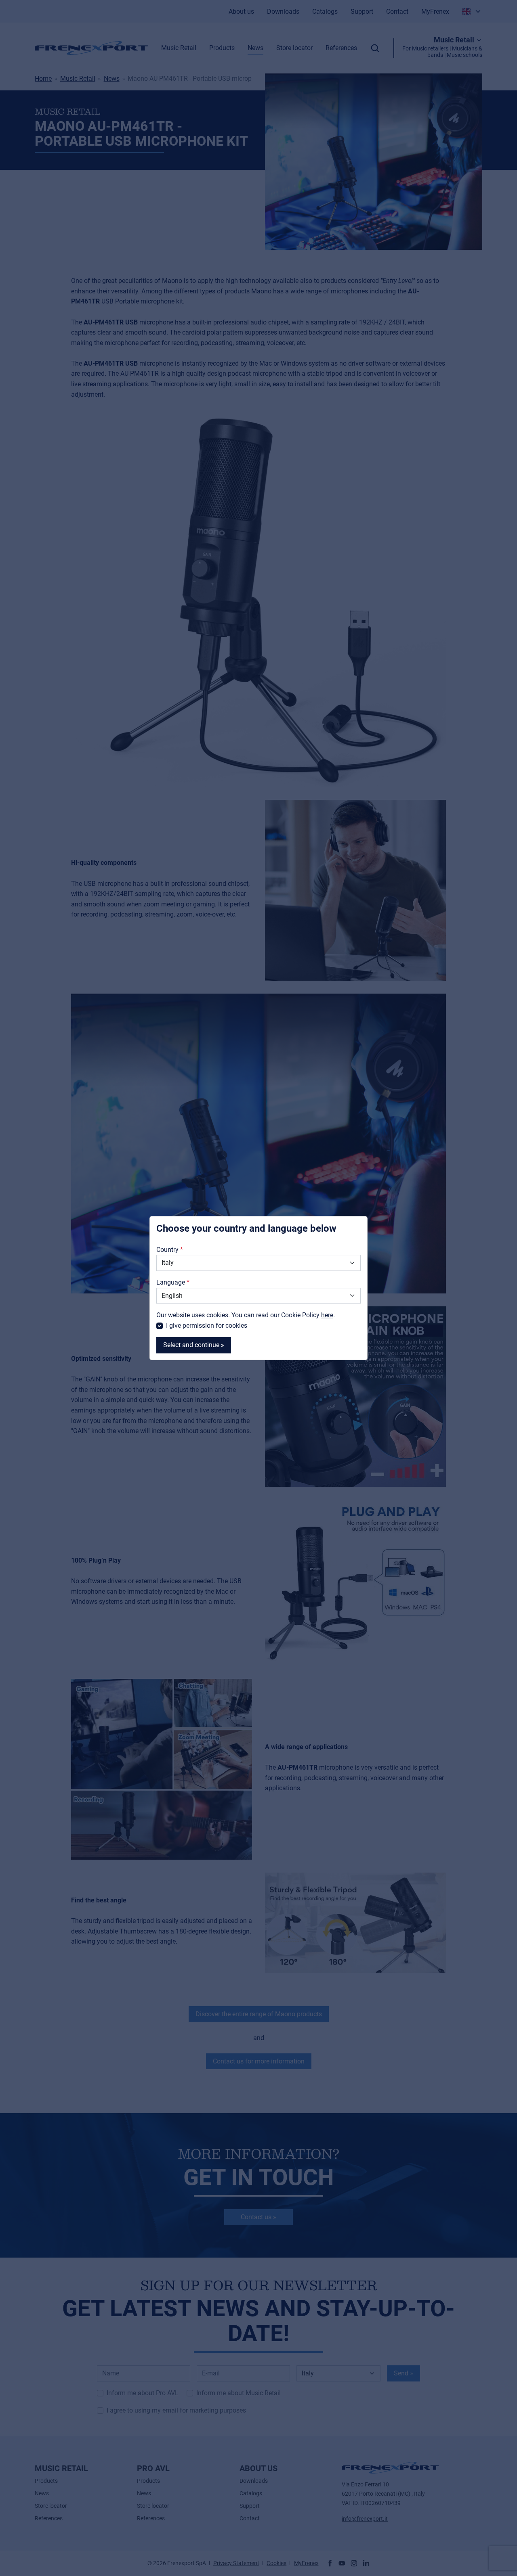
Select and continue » (194, 1345)
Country (167, 1250)
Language (171, 1282)
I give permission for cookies (207, 1326)
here (327, 1315)
